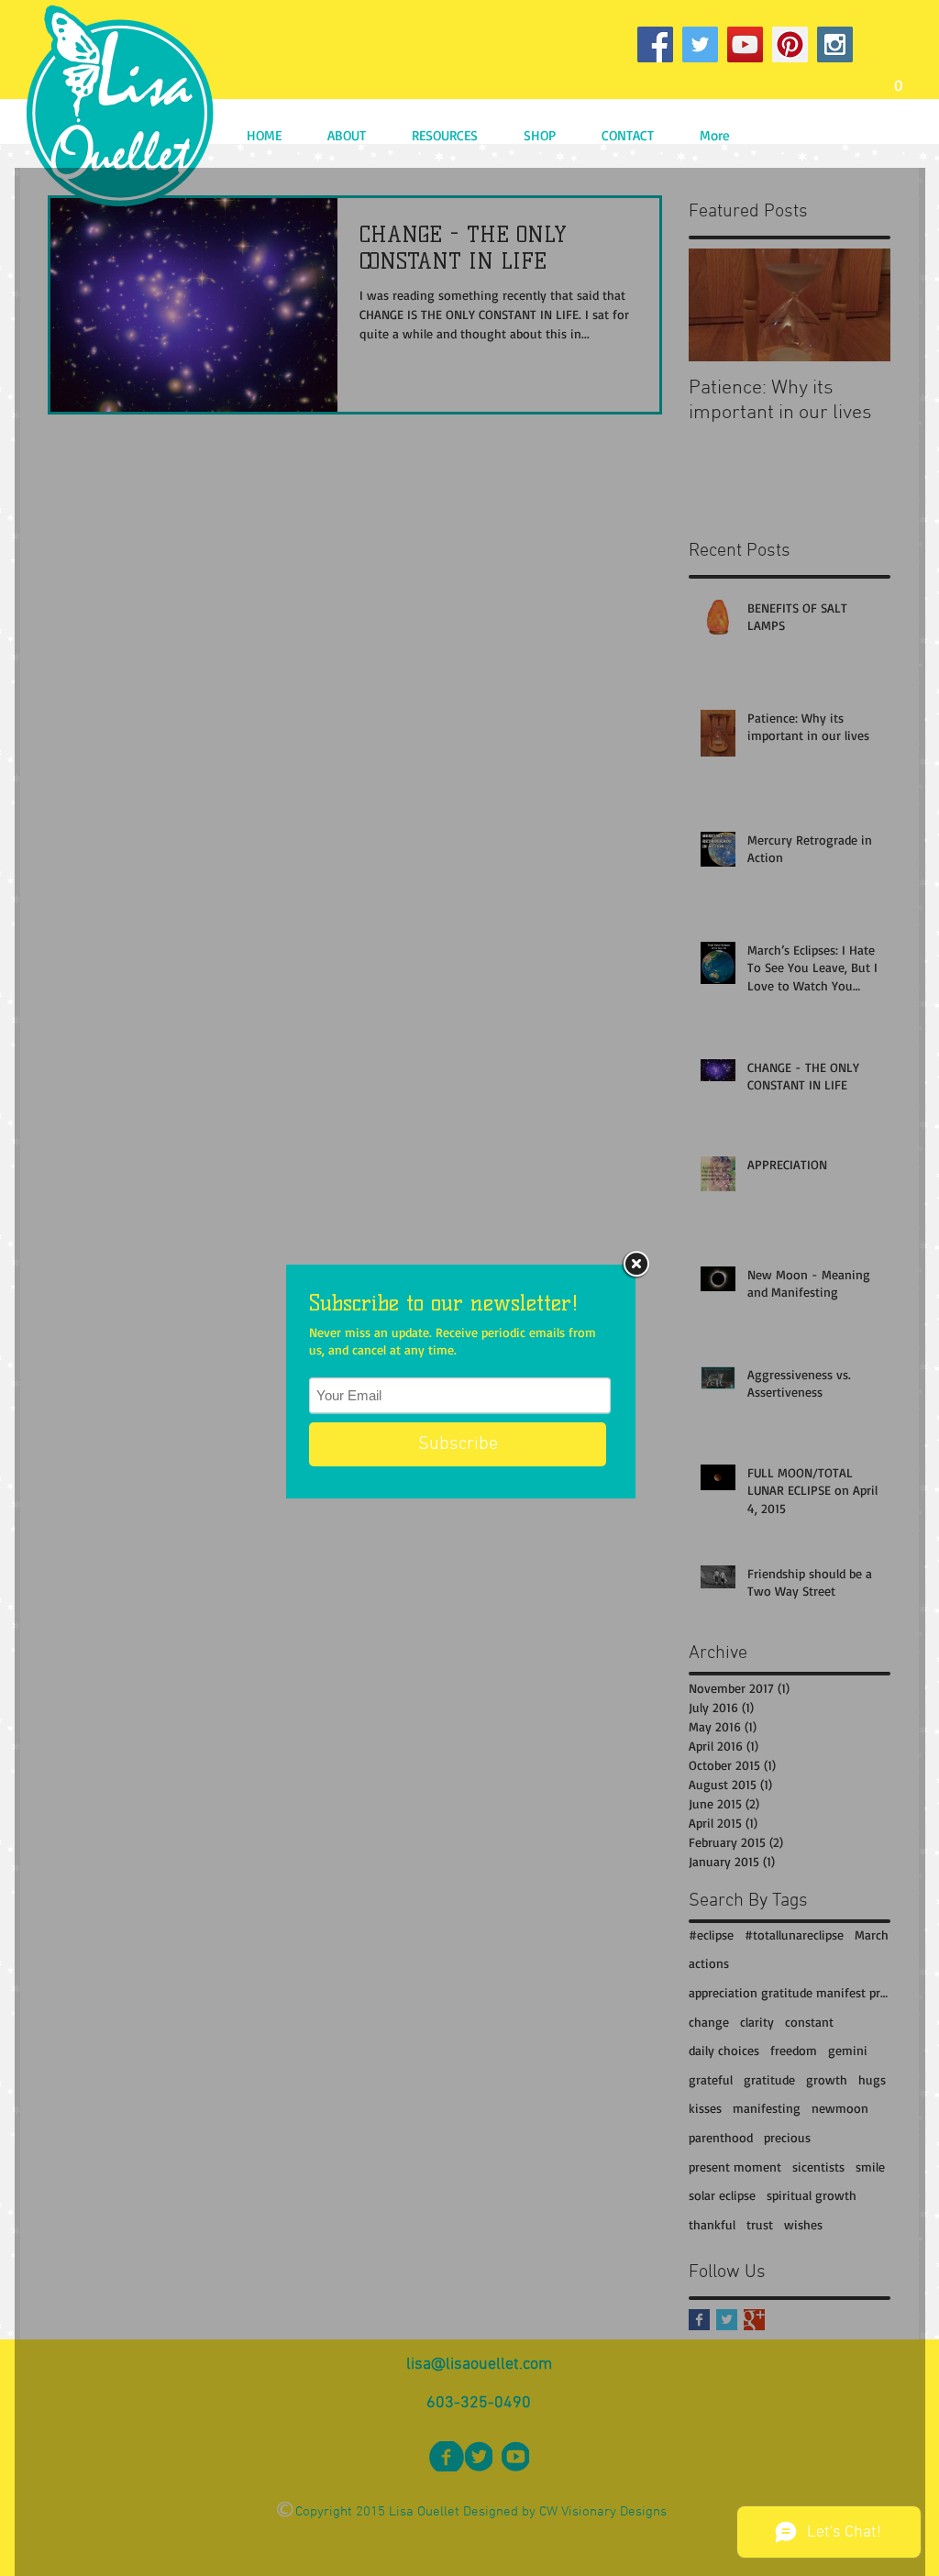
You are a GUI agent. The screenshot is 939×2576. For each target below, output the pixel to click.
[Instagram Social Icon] (835, 44)
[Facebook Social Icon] (655, 44)
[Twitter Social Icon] (700, 44)
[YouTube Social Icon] (745, 44)
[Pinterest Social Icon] (790, 44)
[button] (898, 79)
